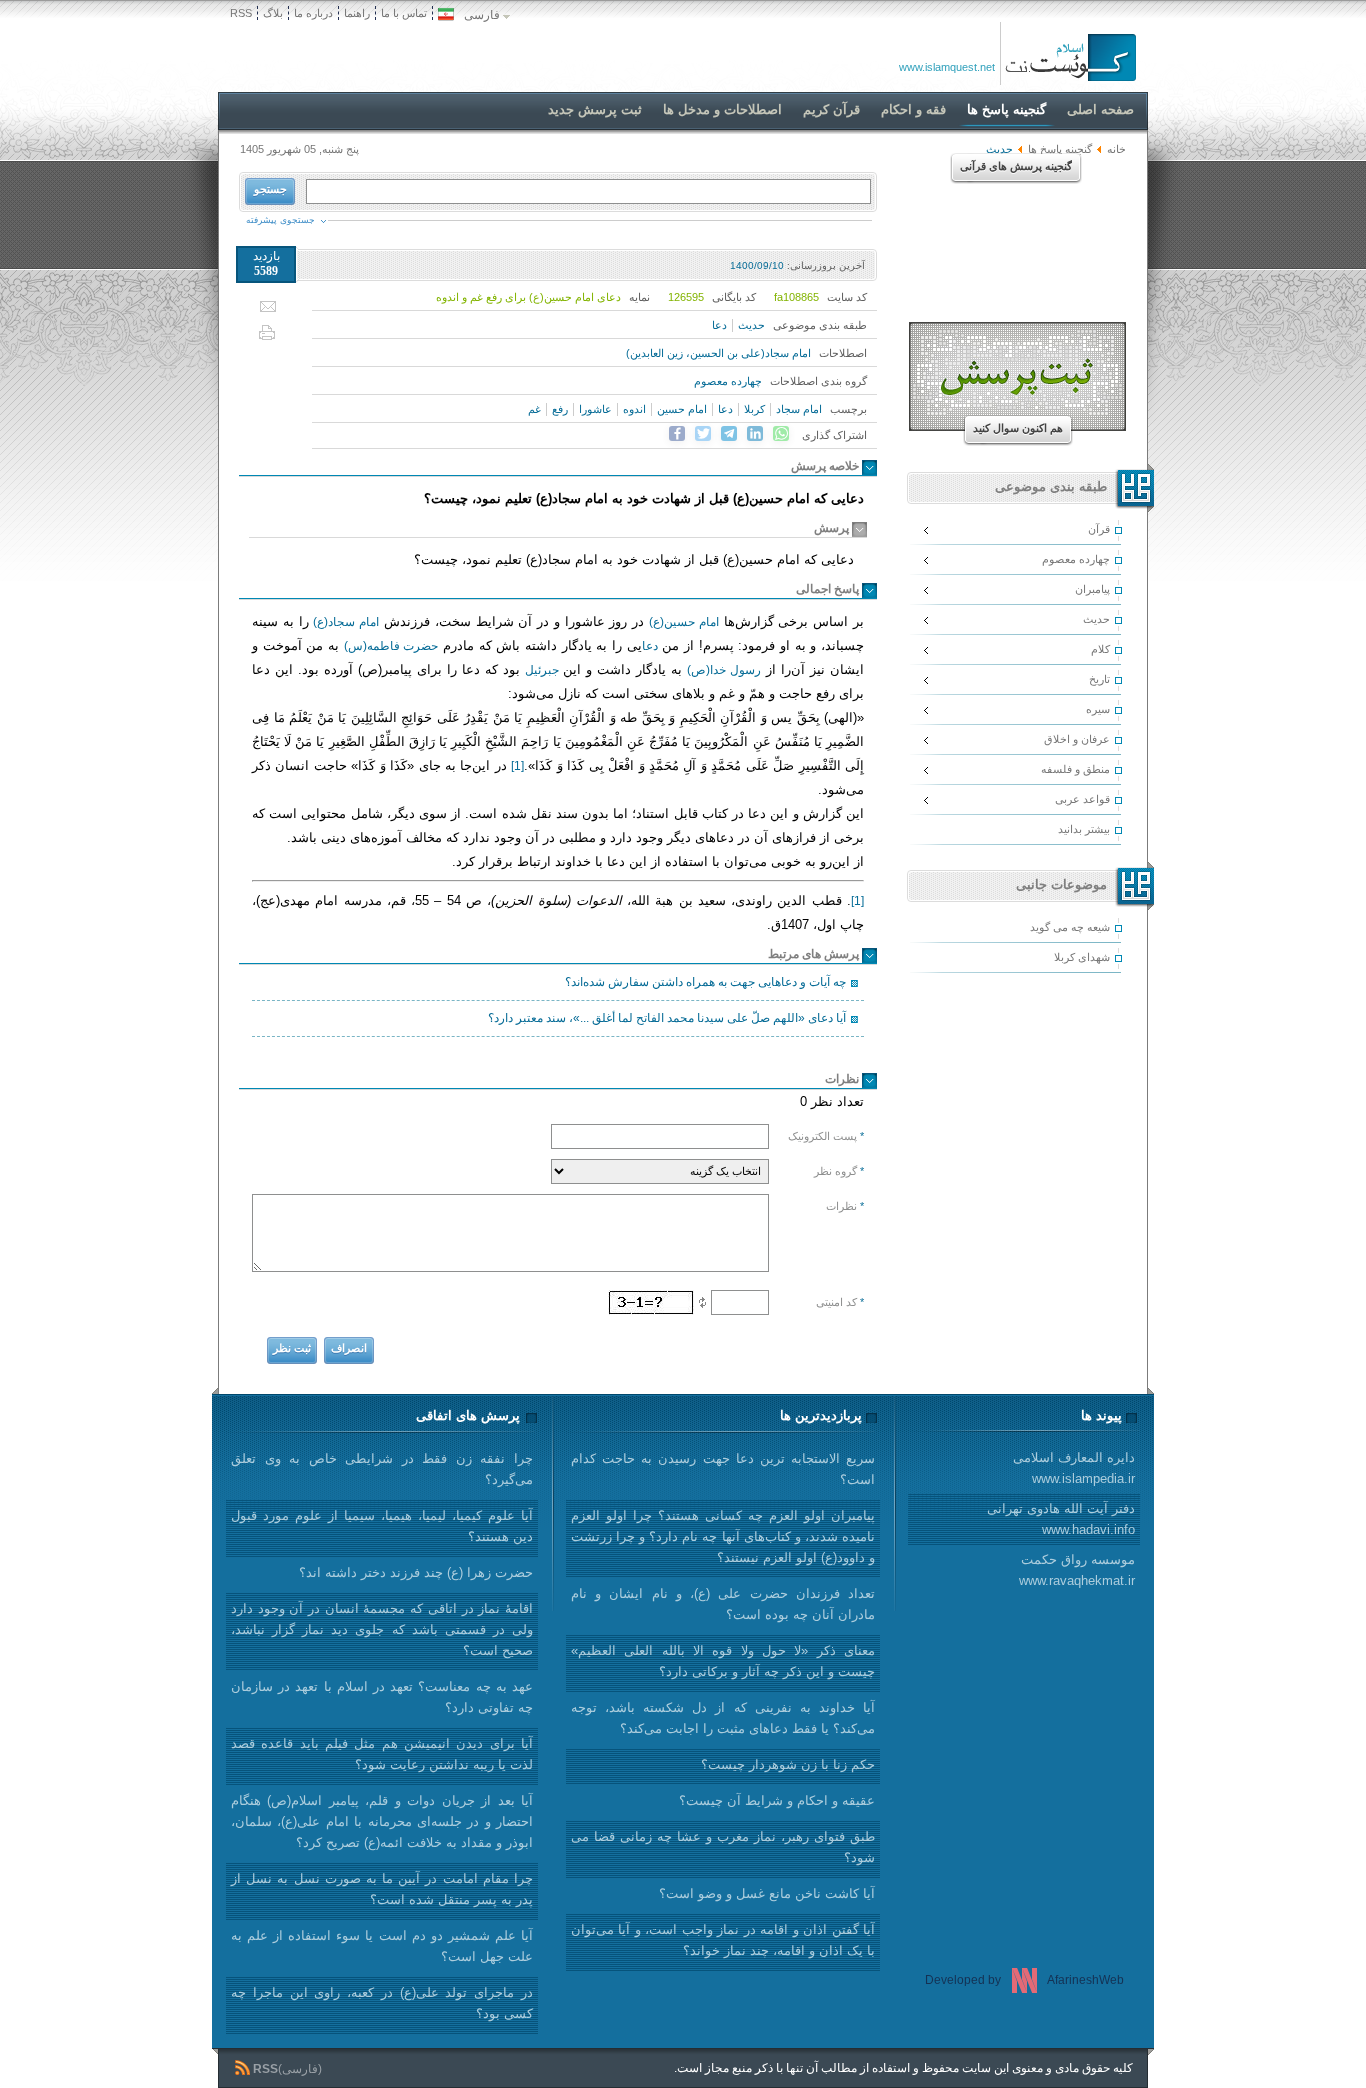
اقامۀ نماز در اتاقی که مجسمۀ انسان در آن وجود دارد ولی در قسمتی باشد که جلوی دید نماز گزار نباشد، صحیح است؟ (382, 1629)
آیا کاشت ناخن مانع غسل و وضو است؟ (767, 1893)
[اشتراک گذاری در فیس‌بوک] (677, 434)
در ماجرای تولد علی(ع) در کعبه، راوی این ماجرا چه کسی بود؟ (382, 2003)
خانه (1116, 149)
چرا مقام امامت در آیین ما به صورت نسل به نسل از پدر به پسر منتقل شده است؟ (382, 1889)
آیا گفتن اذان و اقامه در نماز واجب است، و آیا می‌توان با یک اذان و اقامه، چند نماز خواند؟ (723, 1940)
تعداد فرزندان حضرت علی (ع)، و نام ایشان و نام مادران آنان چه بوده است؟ (723, 1604)
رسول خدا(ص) (724, 670)
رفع (560, 409)
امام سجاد (799, 409)
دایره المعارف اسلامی (1074, 1468)
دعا (719, 325)
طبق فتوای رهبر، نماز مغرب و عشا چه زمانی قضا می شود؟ (723, 1847)
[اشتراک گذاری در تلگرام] (729, 434)
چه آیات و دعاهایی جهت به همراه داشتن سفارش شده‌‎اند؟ (705, 982)
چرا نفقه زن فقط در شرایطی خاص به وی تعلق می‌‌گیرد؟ (382, 1469)
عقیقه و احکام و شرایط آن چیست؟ (777, 1800)
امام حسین (682, 409)
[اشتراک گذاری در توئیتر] (703, 434)
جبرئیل (542, 670)
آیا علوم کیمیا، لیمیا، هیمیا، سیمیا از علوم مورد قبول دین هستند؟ (382, 1526)
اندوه (634, 409)
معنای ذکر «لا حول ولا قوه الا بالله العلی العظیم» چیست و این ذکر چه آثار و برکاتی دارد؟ (723, 1661)
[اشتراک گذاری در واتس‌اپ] (781, 434)
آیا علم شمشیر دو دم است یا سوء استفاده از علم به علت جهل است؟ (382, 1946)
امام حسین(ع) (684, 622)
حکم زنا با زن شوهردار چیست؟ (788, 1764)
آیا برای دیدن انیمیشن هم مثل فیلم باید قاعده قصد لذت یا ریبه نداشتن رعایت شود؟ (382, 1754)
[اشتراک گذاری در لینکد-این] (755, 434)
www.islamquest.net (947, 67)
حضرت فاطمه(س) (391, 646)
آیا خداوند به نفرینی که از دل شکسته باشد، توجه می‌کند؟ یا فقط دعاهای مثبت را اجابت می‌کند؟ (723, 1718)
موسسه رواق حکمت (1077, 1570)
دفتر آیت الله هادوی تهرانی (1061, 1519)
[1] (517, 766)
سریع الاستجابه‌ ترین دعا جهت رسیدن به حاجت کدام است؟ (723, 1469)
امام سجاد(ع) (346, 622)
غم (534, 409)
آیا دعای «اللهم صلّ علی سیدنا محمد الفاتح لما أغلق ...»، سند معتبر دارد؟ (667, 1018)
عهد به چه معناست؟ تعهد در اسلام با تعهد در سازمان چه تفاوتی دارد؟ (382, 1697)
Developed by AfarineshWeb (1024, 1980)
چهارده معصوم (728, 381)
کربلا (754, 409)
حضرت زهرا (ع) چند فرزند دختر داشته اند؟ (416, 1572)
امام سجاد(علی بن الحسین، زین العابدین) (718, 353)
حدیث (751, 325)
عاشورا (595, 409)
